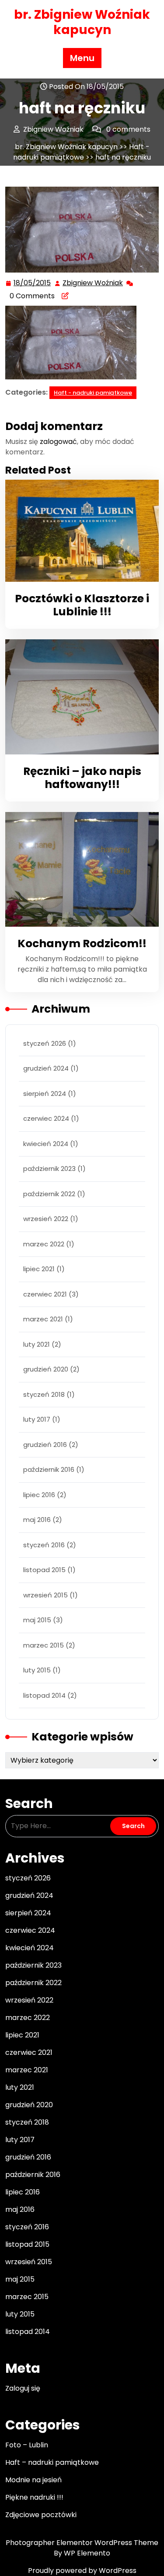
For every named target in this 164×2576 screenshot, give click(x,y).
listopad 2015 (44, 1570)
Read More (78, 531)
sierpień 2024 (45, 1094)
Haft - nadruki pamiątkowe (81, 152)
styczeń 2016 (44, 1545)
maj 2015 (37, 1620)
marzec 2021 (43, 1319)
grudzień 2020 (46, 1369)
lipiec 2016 (39, 1495)
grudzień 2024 (46, 1068)
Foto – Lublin (27, 2445)
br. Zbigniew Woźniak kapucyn (82, 22)
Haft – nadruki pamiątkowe (52, 2462)
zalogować (58, 442)
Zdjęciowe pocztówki (41, 2515)
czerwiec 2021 (45, 1294)
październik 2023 (49, 1169)
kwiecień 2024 (46, 1144)
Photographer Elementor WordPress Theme (82, 2543)
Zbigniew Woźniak (93, 283)
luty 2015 (37, 1670)
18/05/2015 (33, 283)
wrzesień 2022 (46, 1219)
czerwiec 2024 (46, 1118)
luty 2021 (37, 1344)
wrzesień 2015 (45, 1595)
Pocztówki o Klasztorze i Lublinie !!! (82, 605)
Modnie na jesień (33, 2480)
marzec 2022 (44, 1244)
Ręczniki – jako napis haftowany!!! (82, 778)
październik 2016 (49, 1469)
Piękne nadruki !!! (34, 2497)
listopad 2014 (44, 1695)
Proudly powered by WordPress (82, 2571)
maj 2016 (37, 1520)
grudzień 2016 (45, 1445)
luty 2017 (37, 1419)
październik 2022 (49, 1194)
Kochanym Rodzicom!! (82, 943)
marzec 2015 (44, 1645)
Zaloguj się (23, 2388)
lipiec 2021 (39, 1269)
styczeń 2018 (44, 1394)
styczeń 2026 (45, 1043)
